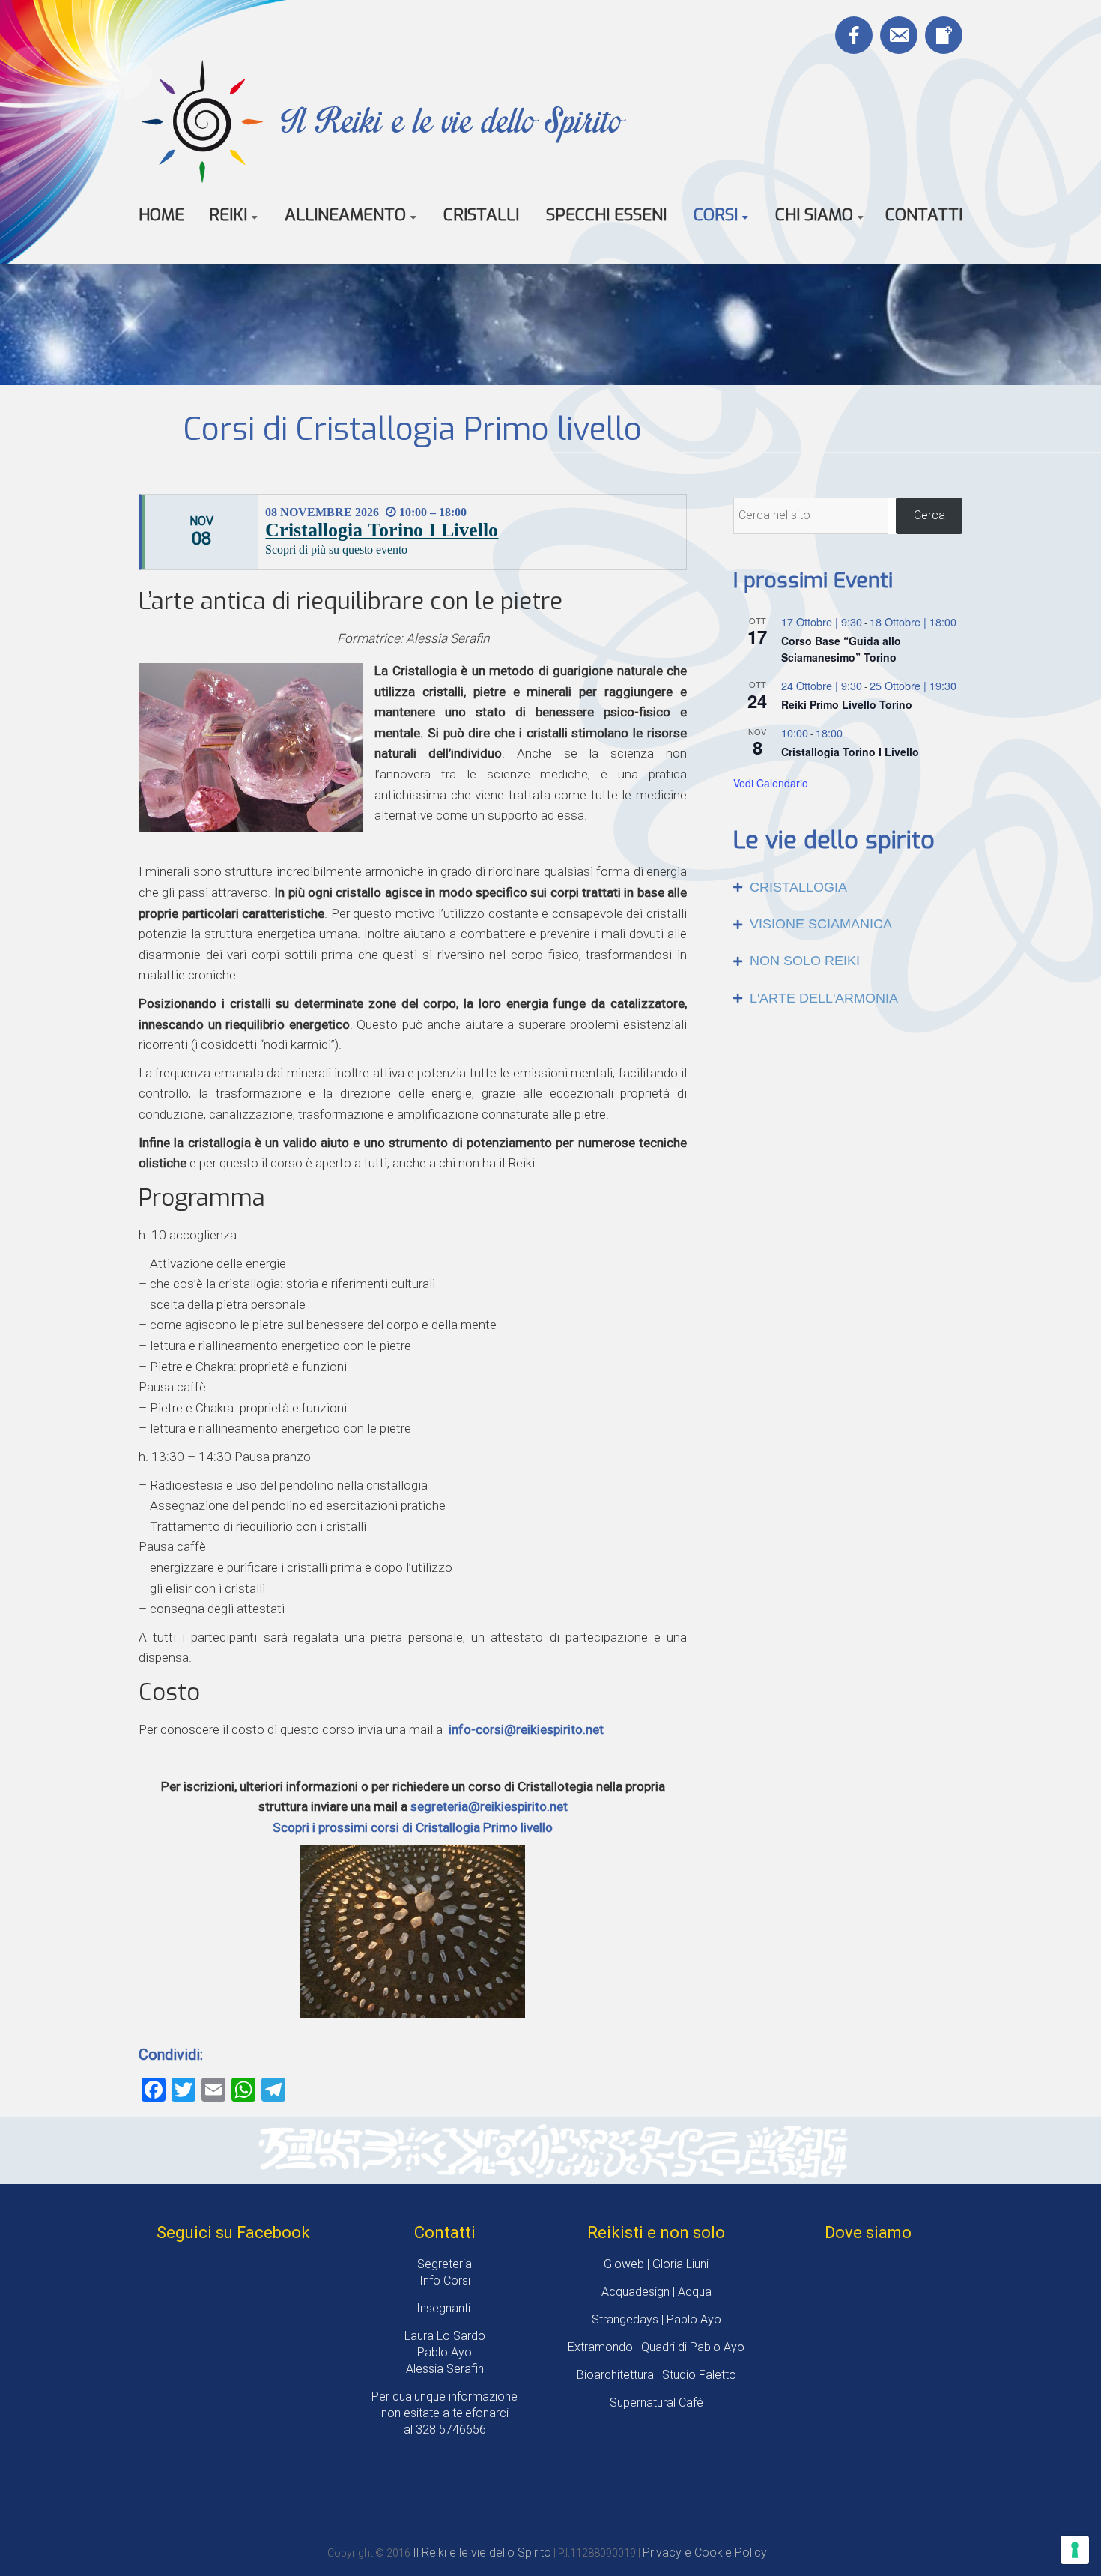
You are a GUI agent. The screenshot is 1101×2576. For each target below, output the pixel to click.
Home (161, 215)
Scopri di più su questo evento (336, 550)
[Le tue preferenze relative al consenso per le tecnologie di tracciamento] (1075, 2550)
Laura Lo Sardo (445, 2336)
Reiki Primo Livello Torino (847, 704)
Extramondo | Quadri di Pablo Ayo (656, 2347)
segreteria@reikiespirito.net (489, 1806)
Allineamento (345, 215)
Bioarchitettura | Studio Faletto (656, 2375)
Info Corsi (445, 2280)
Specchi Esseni (606, 215)
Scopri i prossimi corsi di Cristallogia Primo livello (413, 1827)
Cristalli (481, 215)
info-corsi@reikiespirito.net (526, 1729)
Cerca (929, 515)
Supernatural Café (656, 2403)
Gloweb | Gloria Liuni (656, 2264)
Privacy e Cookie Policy (705, 2552)
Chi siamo (814, 215)
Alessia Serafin (445, 2369)
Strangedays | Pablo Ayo (656, 2319)
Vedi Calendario (771, 783)
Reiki (228, 215)
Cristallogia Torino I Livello (382, 530)
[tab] (848, 888)
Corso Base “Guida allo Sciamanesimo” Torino (841, 649)
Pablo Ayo (445, 2352)
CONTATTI (924, 215)
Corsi (716, 215)
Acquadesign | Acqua (656, 2292)
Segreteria (445, 2264)
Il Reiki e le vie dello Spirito (451, 120)
